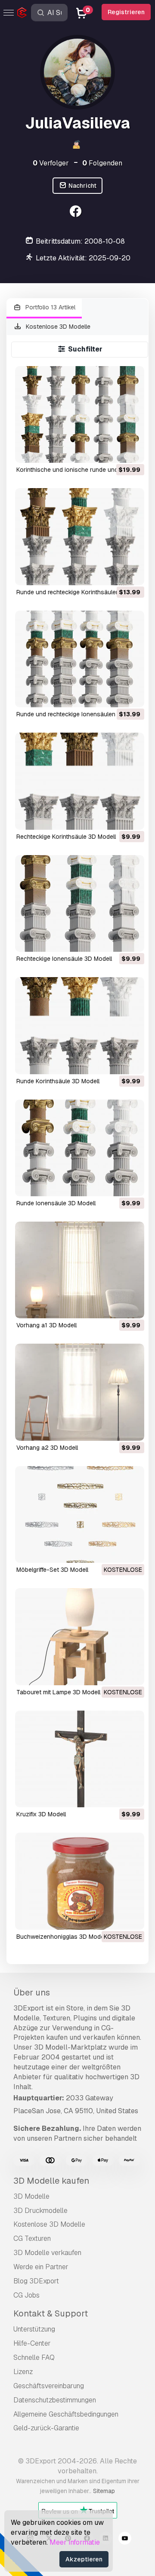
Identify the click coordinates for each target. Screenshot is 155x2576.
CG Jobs (26, 2295)
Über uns (32, 1992)
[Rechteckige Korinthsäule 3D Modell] (80, 781)
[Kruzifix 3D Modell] (80, 1759)
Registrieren (126, 12)
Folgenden (102, 163)
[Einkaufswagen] (114, 451)
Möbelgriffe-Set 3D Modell (52, 1570)
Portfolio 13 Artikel (50, 307)
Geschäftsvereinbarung (49, 2386)
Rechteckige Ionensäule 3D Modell (64, 959)
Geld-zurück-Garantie (46, 2428)
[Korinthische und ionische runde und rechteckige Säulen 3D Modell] (80, 414)
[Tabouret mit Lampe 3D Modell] (80, 1636)
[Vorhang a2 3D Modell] (80, 1392)
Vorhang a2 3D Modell (47, 1448)
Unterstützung (34, 2329)
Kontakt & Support (51, 2313)
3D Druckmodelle (40, 2211)
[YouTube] (125, 2539)
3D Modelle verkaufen (47, 2253)
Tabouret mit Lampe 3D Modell (58, 1692)
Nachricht (82, 186)
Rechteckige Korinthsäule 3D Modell (66, 837)
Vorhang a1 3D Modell (46, 1325)
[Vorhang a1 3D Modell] (80, 1270)
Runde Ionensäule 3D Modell (56, 1203)
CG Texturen (32, 2238)
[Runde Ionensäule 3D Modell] (80, 1148)
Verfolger (51, 163)
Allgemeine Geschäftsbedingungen (66, 2414)
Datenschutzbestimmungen (55, 2400)
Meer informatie (75, 2542)
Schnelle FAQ (34, 2358)
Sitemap (104, 2491)
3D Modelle (31, 2196)
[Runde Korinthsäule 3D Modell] (80, 1025)
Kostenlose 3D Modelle (57, 327)
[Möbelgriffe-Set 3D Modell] (80, 1514)
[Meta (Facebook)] (76, 212)
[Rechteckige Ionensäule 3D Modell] (80, 903)
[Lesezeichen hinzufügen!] (132, 451)
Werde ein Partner (41, 2267)
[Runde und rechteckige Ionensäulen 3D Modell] (80, 659)
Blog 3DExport (36, 2281)
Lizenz (23, 2372)
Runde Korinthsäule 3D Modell (58, 1081)
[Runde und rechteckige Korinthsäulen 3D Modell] (80, 536)
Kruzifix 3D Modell (41, 1814)
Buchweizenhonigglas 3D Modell (62, 1937)
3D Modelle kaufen (51, 2181)
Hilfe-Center (32, 2343)
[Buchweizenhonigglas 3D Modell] (80, 1881)
